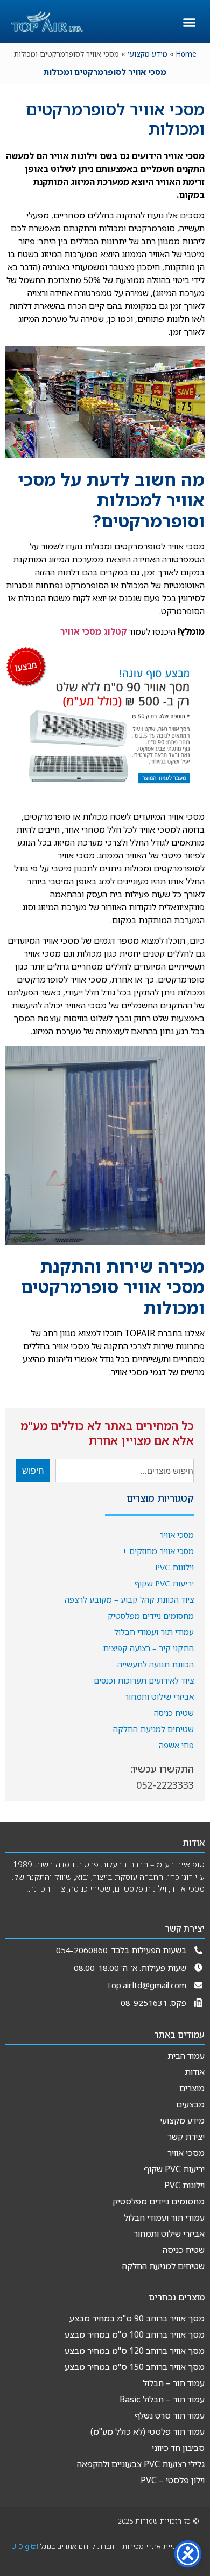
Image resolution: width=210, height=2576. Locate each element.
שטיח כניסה (174, 1713)
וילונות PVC (174, 1567)
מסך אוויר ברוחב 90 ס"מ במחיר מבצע (137, 2318)
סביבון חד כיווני (178, 2448)
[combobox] (125, 1471)
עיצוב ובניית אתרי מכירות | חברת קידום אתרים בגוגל (105, 2550)
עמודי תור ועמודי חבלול (154, 1632)
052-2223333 (165, 1785)
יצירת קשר (186, 2137)
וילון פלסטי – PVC (173, 2480)
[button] (190, 23)
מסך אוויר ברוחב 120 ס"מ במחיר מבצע (135, 2351)
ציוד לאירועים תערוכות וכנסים (144, 1680)
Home (186, 54)
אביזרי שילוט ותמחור (159, 1696)
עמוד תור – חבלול (174, 2383)
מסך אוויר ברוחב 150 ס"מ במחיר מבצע (135, 2367)
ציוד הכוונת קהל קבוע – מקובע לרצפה (129, 1599)
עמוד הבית (186, 2056)
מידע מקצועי (148, 54)
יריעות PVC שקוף (164, 1583)
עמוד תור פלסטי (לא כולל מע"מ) (148, 2431)
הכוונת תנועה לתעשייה (156, 1664)
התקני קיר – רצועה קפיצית (148, 1648)
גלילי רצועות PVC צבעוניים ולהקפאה (141, 2464)
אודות (195, 2072)
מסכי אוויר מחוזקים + (158, 1551)
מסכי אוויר (177, 1535)
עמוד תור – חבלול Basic (162, 2399)
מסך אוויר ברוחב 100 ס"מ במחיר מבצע (135, 2334)
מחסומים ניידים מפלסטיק (151, 1616)
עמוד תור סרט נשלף (170, 2415)
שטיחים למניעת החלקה (153, 1729)
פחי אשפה (176, 1745)
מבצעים (190, 2104)
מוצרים (192, 2088)
